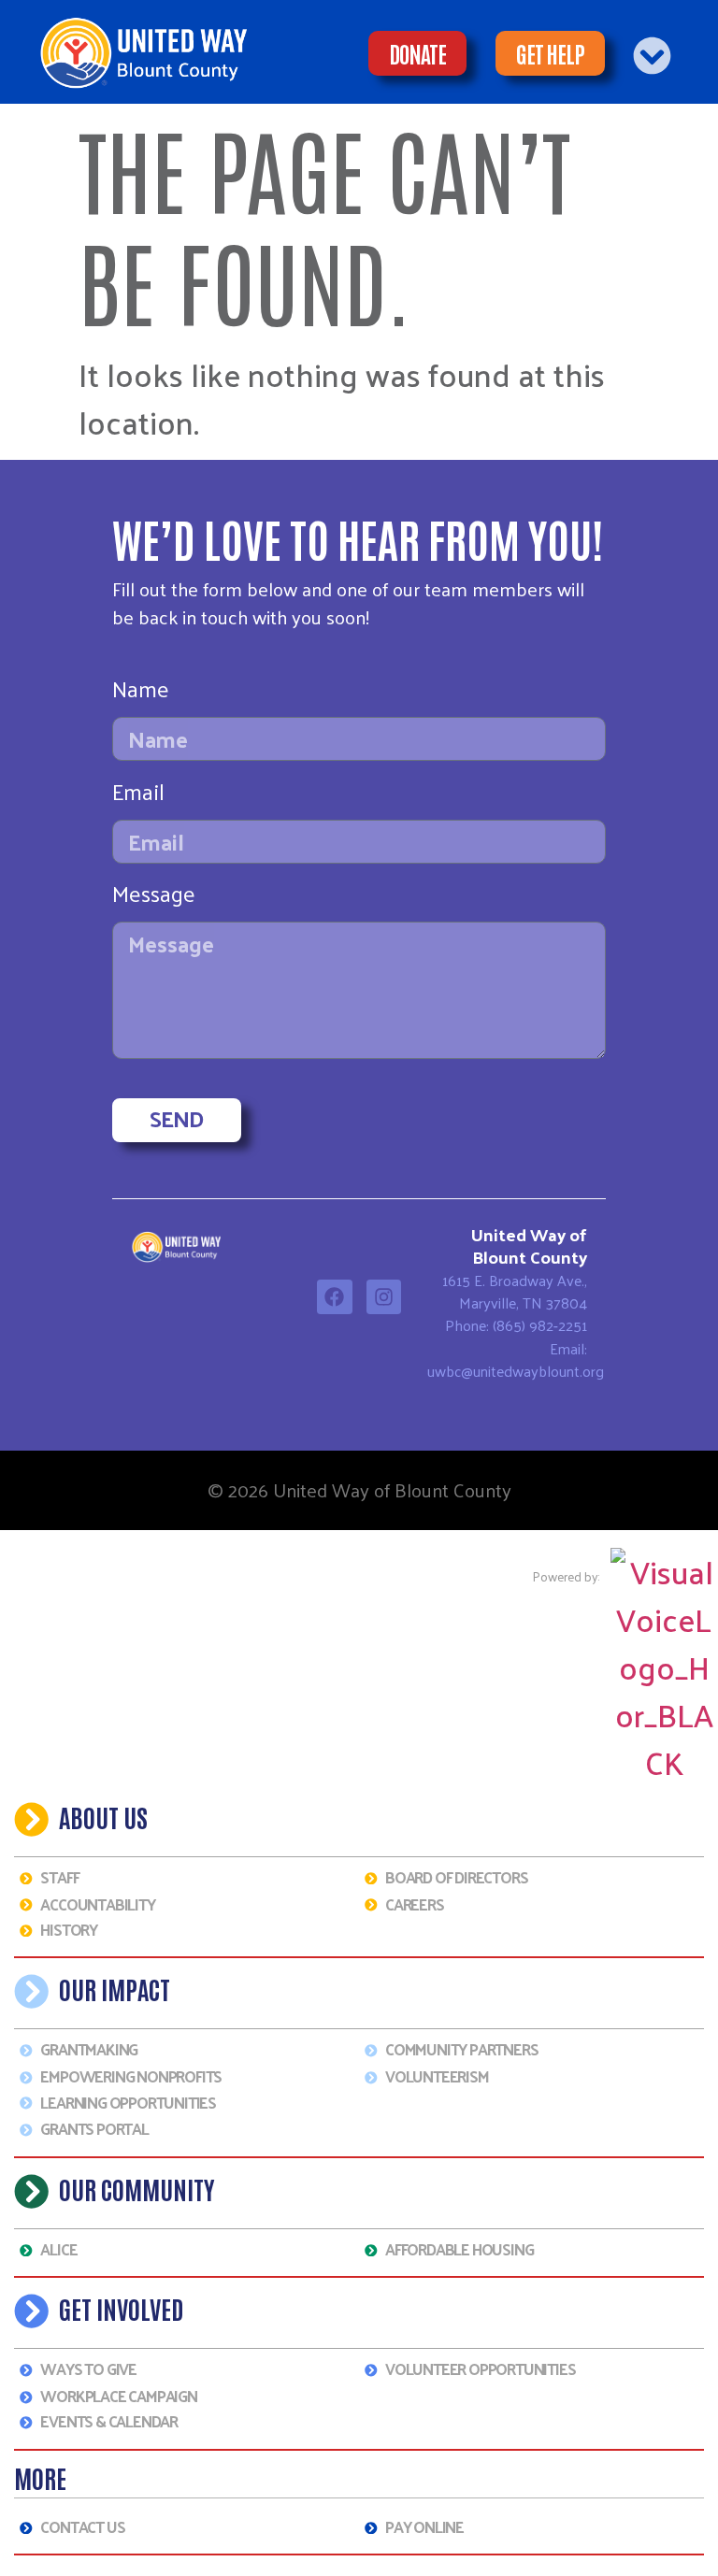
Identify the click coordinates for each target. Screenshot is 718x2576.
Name (141, 693)
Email (138, 796)
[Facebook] (335, 1297)
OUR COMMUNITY (137, 2189)
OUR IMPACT (115, 1989)
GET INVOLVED (121, 2308)
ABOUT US (103, 1817)
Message (154, 898)
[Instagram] (384, 1297)
